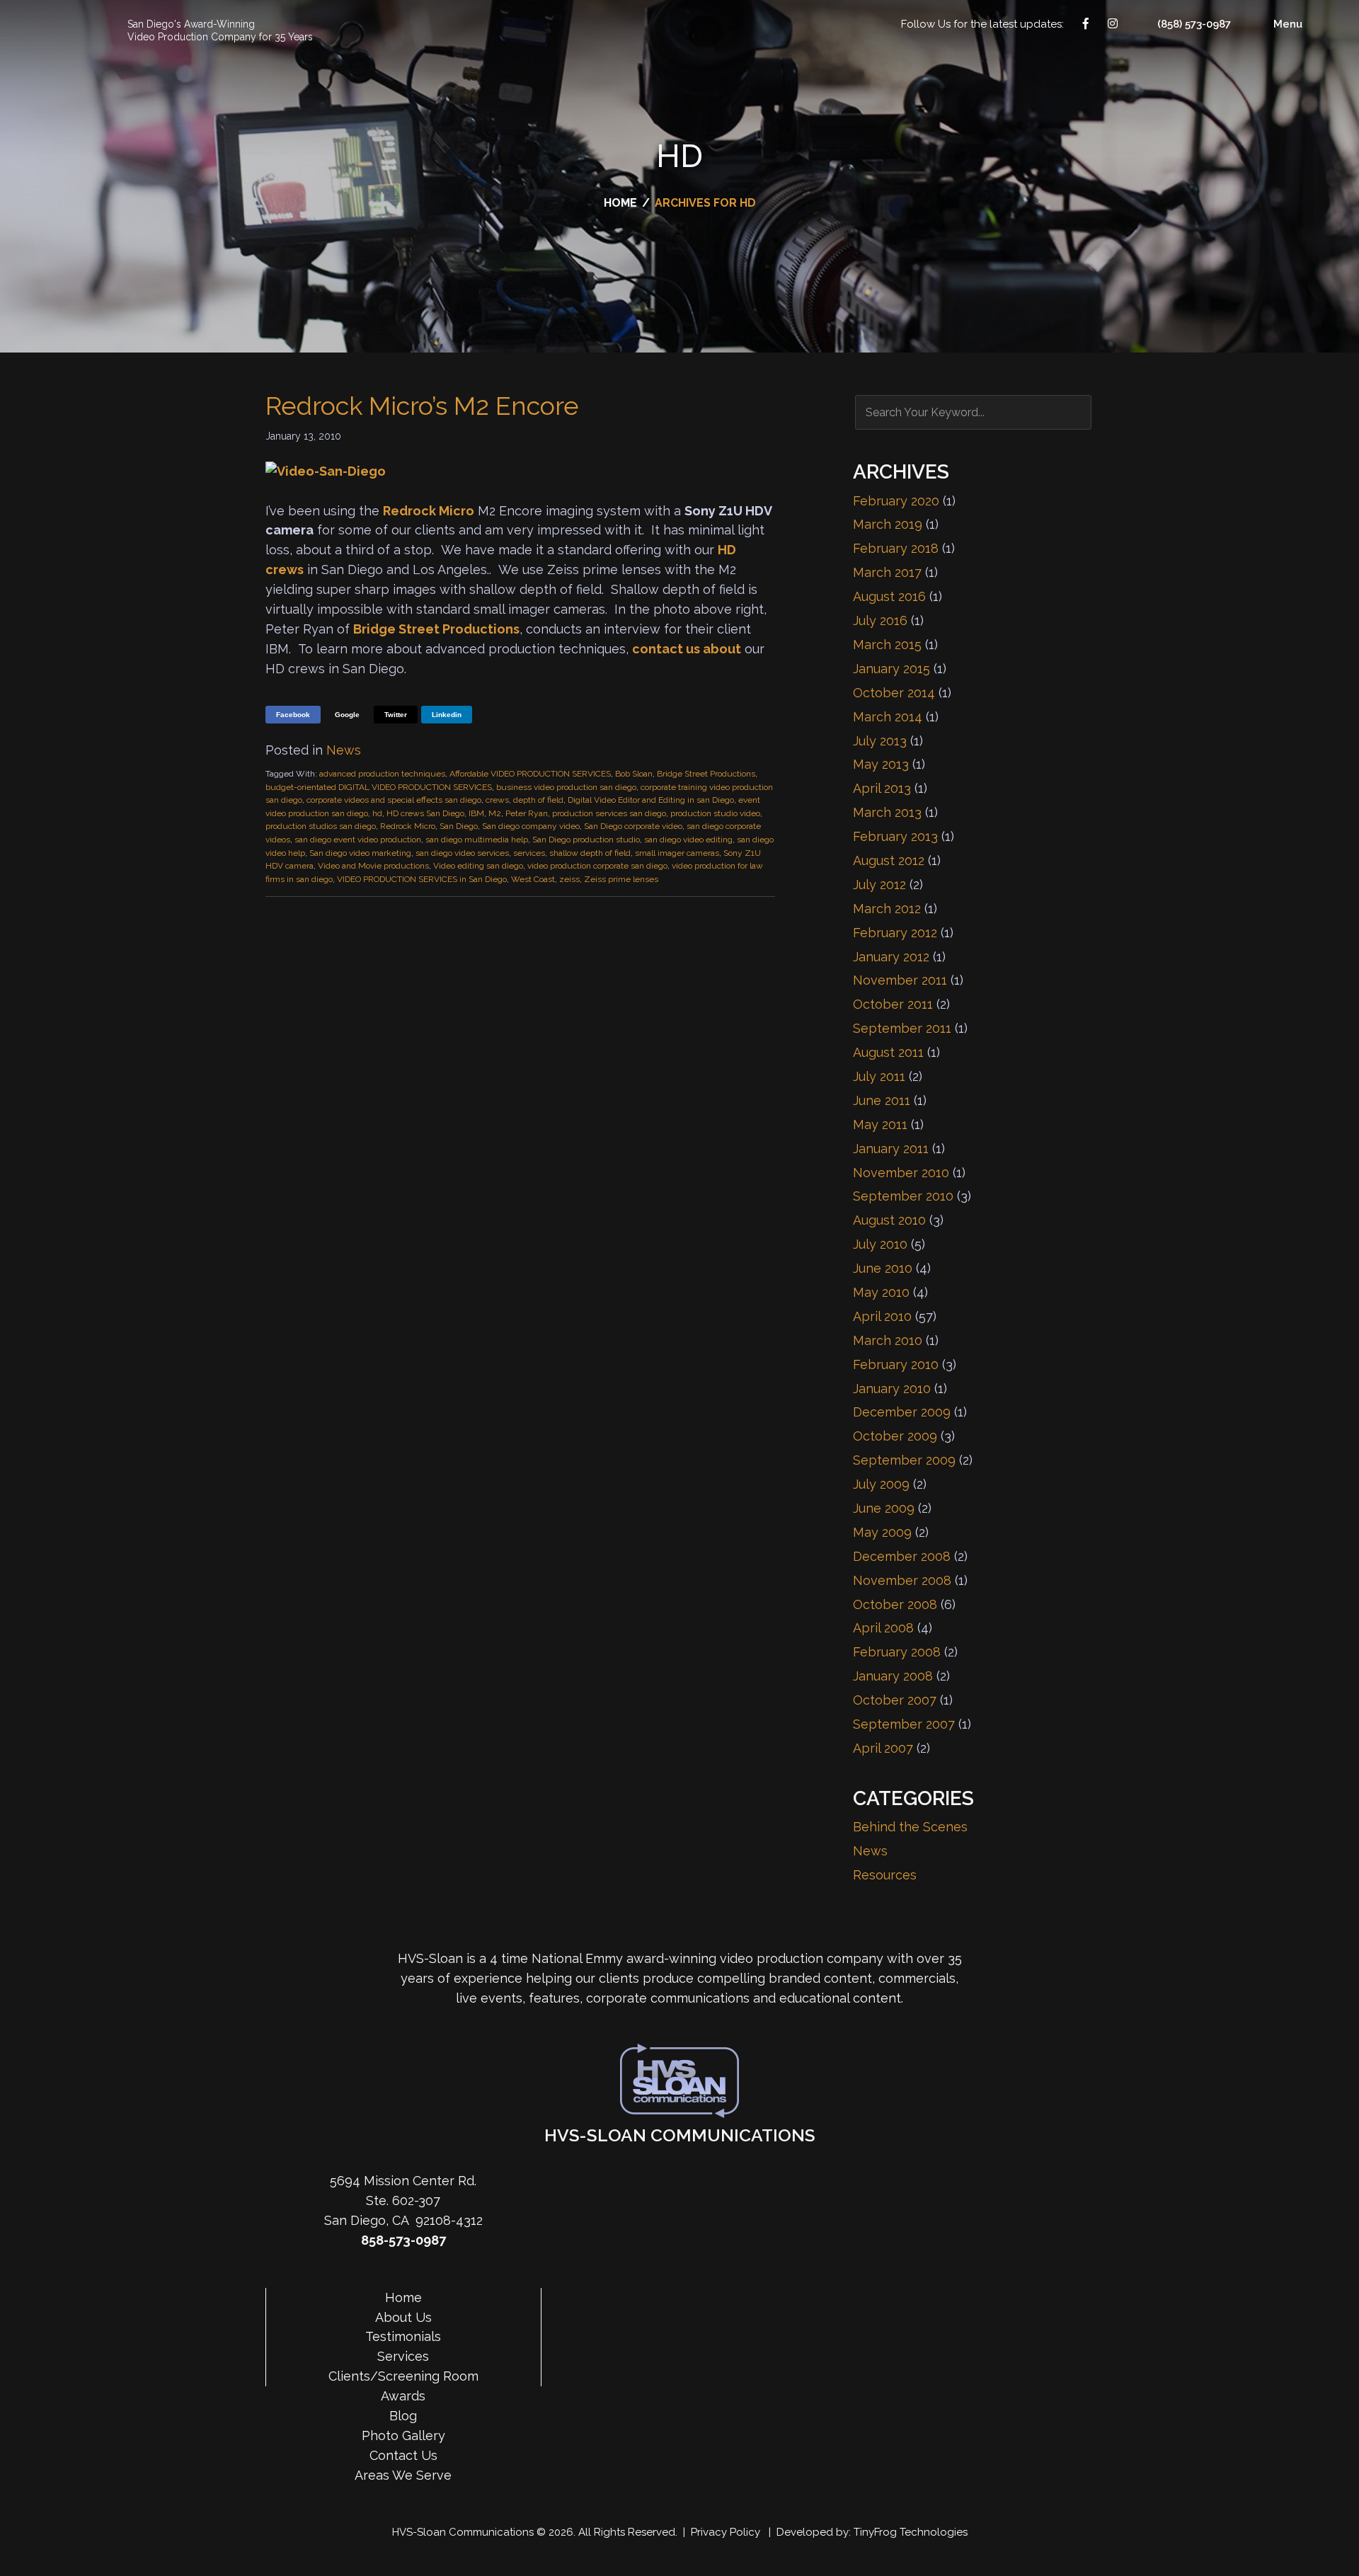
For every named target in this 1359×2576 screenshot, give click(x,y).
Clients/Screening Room (403, 2376)
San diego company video (531, 826)
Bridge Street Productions (436, 629)
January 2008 (893, 1676)
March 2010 (888, 1340)
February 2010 (896, 1364)
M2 (495, 813)
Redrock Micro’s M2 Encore (422, 406)
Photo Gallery (403, 2435)
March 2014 (888, 717)
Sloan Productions (54, 30)
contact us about (687, 649)
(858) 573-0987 (1194, 24)
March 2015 (887, 645)
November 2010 (901, 1173)
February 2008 (897, 1652)
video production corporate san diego (597, 866)
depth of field (538, 800)
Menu (1288, 24)
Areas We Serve (403, 2475)
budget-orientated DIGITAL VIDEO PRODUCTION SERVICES (379, 787)
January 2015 (891, 669)
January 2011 (891, 1149)
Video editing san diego (478, 866)
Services (403, 2356)
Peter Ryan (527, 813)
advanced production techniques (382, 774)
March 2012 (887, 909)
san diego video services (462, 853)
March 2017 (887, 572)
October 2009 (895, 1436)
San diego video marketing (360, 853)
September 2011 (902, 1028)
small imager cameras (677, 853)
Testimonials (403, 2336)
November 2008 (902, 1580)
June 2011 (882, 1100)
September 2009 (904, 1460)
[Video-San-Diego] (326, 471)
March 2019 (888, 524)
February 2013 (895, 836)
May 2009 (882, 1532)
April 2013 (882, 788)
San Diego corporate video (633, 826)
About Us (403, 2317)
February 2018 (896, 548)
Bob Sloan (634, 774)
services (529, 853)
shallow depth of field (590, 853)
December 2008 (902, 1556)
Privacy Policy (726, 2532)
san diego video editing (688, 840)
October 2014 (894, 693)
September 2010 (903, 1196)
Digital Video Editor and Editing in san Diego (651, 800)
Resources (885, 1875)
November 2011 (900, 980)
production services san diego (609, 813)
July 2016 (880, 620)
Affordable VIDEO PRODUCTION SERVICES (530, 774)
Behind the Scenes (910, 1827)
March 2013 (887, 812)
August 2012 (889, 860)
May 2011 (880, 1124)
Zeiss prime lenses (621, 879)
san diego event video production (358, 840)
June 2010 (883, 1268)
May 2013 (881, 764)
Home (403, 2297)
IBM (476, 813)
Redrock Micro (429, 511)
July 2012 (879, 885)
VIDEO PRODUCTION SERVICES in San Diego (422, 879)
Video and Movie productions (373, 866)
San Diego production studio (586, 840)
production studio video (715, 813)
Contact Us (1343, 1288)
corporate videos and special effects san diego (394, 800)
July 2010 (880, 1244)
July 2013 (880, 741)
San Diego (459, 826)
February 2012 (895, 933)
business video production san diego (566, 787)
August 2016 (889, 596)
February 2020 (896, 501)
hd (377, 813)
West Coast (533, 879)
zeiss (569, 879)
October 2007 (895, 1700)
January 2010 (892, 1389)
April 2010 (882, 1316)
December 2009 (902, 1412)
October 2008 (895, 1604)
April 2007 (883, 1748)
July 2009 (881, 1484)
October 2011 (893, 1004)
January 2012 (891, 957)
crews (497, 800)
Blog (403, 2416)
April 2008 (883, 1628)
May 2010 (881, 1292)
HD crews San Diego (425, 813)
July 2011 (879, 1076)
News (344, 750)
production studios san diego (321, 826)
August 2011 (888, 1052)
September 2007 (904, 1724)
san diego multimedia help (477, 840)
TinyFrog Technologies (911, 2532)
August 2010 (889, 1220)
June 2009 (884, 1508)
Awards (403, 2396)
